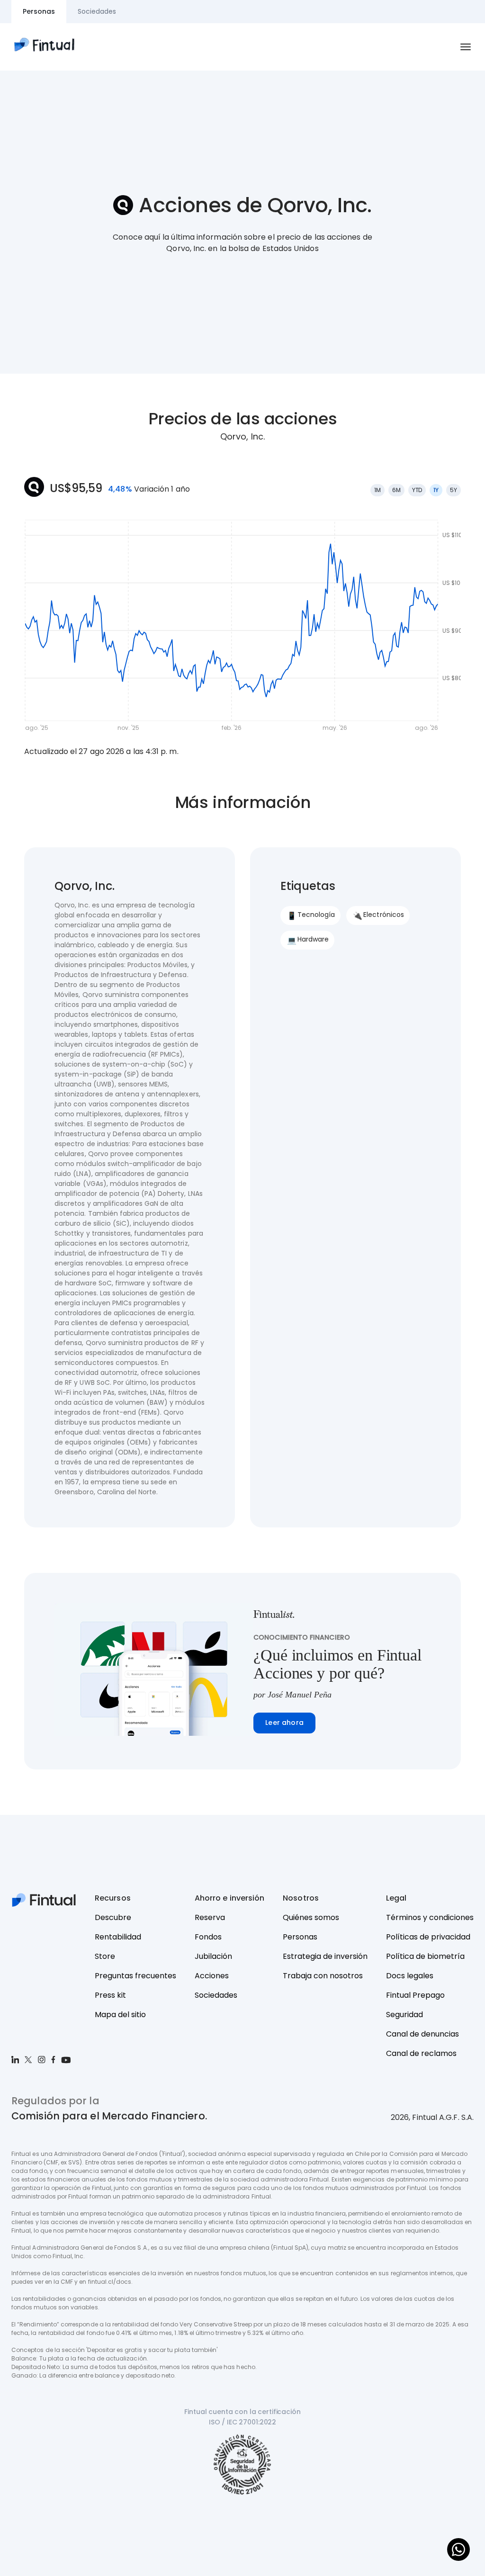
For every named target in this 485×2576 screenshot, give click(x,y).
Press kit (110, 1995)
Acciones (212, 1976)
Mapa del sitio (120, 2015)
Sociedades (216, 1995)
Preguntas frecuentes (135, 1976)
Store (105, 1956)
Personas (300, 1937)
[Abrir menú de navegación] (466, 47)
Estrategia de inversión (325, 1956)
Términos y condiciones (430, 1917)
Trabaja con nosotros (323, 1976)
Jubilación (213, 1956)
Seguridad (404, 2015)
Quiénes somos (311, 1917)
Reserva (210, 1917)
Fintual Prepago (415, 1995)
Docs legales (410, 1976)
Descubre (113, 1917)
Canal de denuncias (422, 2034)
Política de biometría (425, 1956)
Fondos (208, 1937)
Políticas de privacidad (428, 1937)
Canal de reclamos (421, 2053)
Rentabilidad (118, 1937)
